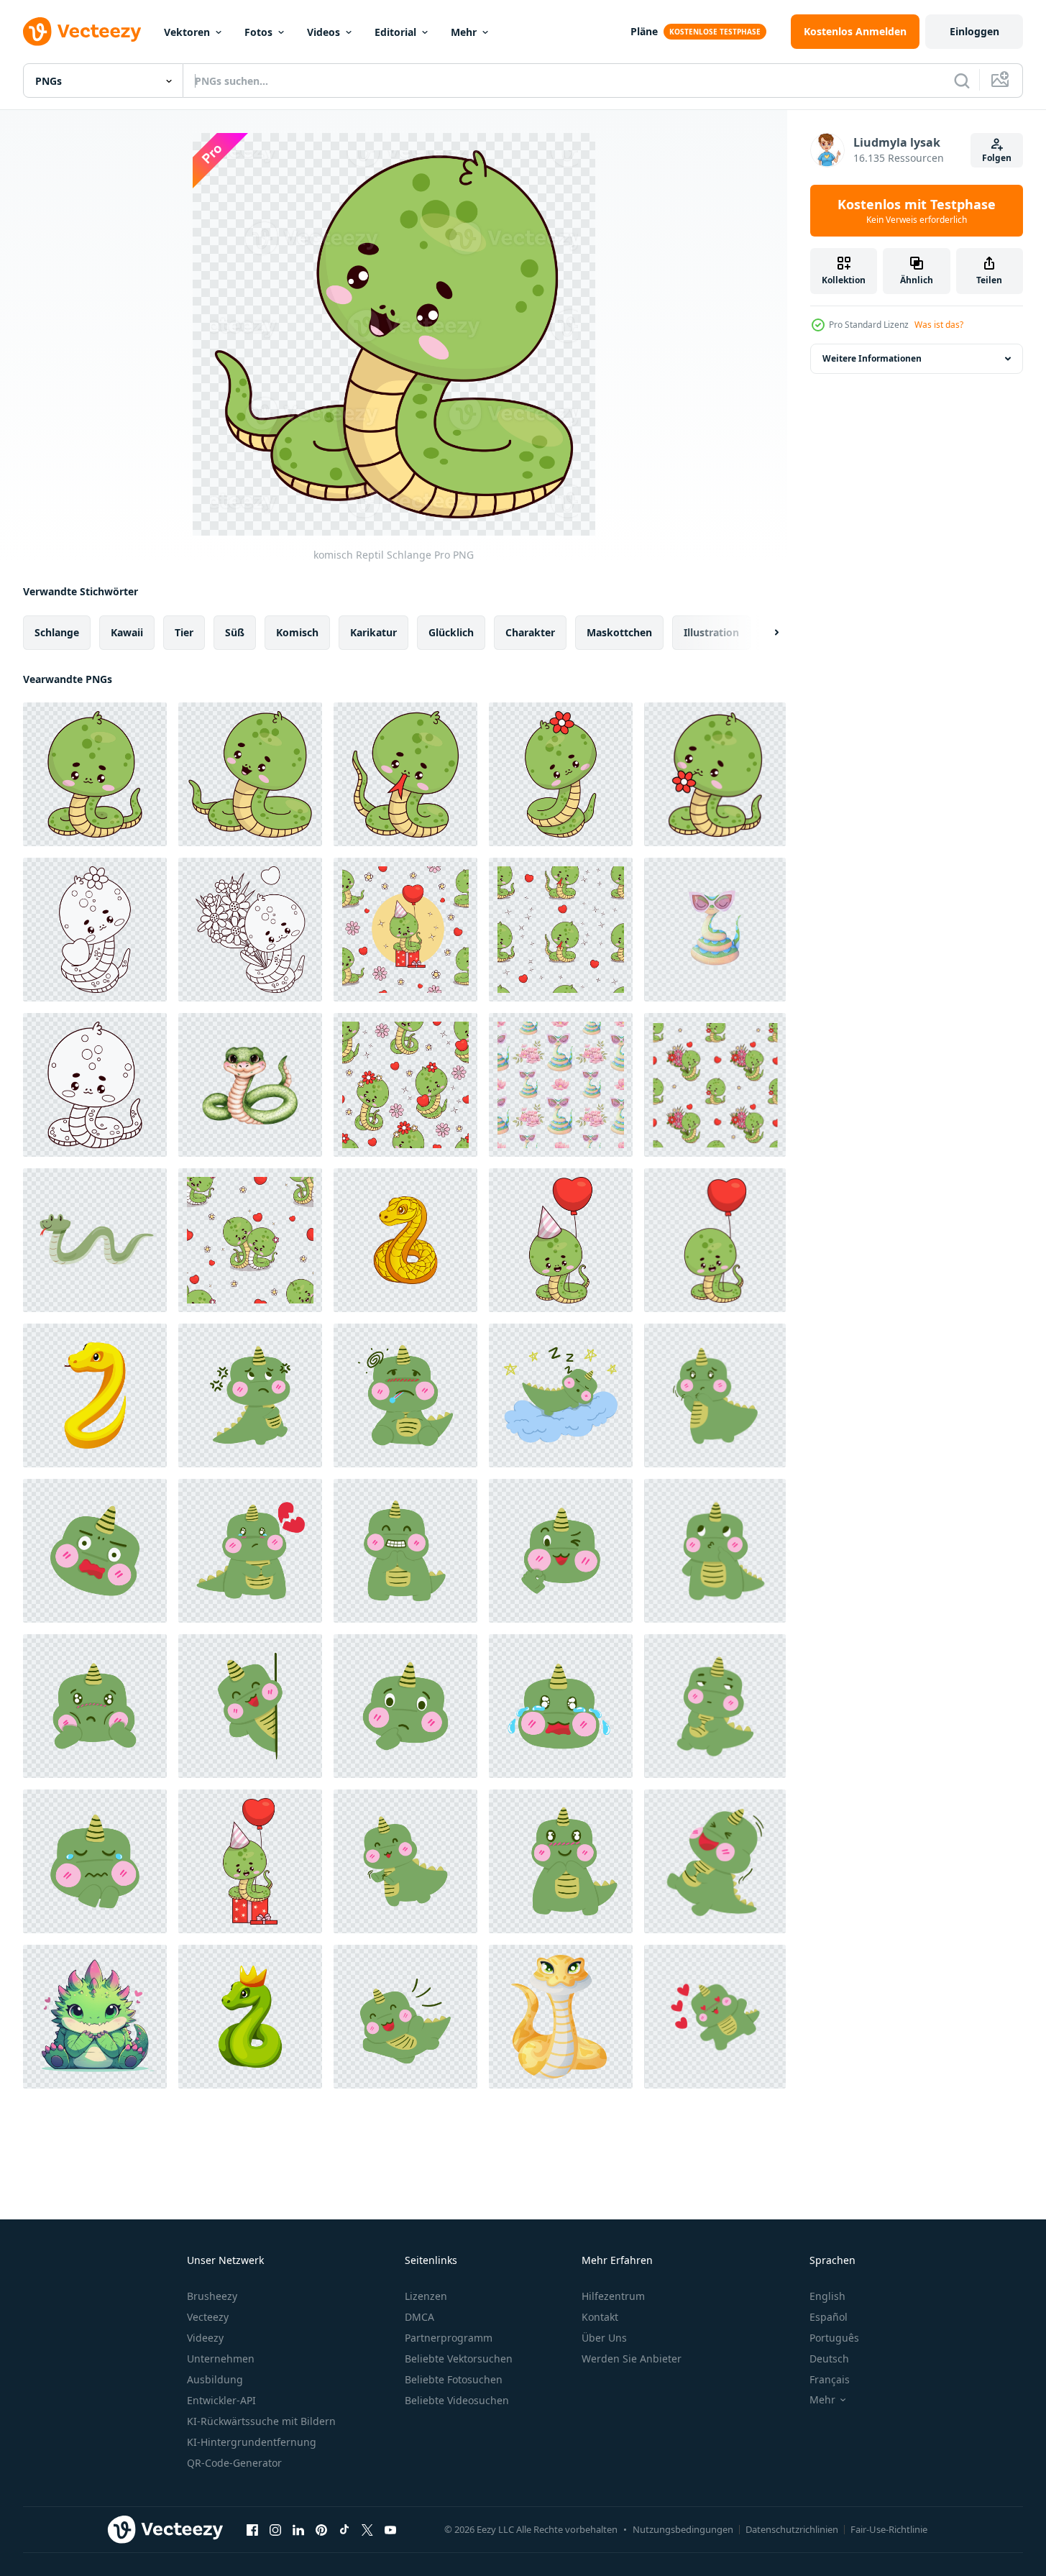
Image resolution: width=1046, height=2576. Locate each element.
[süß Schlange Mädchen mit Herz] (95, 930)
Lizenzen (426, 2296)
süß (235, 632)
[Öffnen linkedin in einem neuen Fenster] (298, 2529)
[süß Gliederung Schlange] (95, 1085)
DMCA (419, 2317)
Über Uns (604, 2338)
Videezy (205, 2338)
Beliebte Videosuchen (457, 2400)
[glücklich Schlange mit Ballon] (715, 1240)
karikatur (373, 632)
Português (834, 2338)
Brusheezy (212, 2296)
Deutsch (829, 2359)
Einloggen (974, 31)
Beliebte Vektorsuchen (459, 2359)
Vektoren (187, 32)
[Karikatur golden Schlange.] (95, 1395)
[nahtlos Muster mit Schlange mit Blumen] (715, 1085)
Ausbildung (215, 2379)
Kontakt (600, 2317)
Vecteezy (208, 2317)
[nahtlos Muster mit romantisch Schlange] (250, 1240)
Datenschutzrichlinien (792, 2529)
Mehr (464, 32)
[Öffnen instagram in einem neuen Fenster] (275, 2529)
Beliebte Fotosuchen (454, 2379)
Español (829, 2317)
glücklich (451, 632)
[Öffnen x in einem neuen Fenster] (367, 2529)
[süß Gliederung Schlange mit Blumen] (250, 930)
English (827, 2296)
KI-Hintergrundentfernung (252, 2442)
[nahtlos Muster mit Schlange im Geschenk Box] (405, 930)
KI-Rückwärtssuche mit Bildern (261, 2421)
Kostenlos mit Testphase (917, 211)
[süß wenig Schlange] (95, 774)
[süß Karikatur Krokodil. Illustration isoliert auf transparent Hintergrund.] (95, 2017)
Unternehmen (221, 2359)
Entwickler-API (221, 2400)
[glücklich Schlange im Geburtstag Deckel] (561, 1240)
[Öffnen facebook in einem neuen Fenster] (252, 2529)
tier (184, 632)
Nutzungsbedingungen (683, 2529)
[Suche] (962, 81)
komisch (297, 632)
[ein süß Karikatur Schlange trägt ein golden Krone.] (250, 2017)
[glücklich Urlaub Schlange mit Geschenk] (250, 1861)
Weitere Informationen (872, 358)
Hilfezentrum (613, 2296)
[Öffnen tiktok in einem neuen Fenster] (344, 2529)
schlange (57, 632)
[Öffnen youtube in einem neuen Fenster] (390, 2529)
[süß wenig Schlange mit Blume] (715, 774)
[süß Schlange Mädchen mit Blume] (561, 774)
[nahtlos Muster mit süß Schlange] (405, 1085)
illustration (711, 632)
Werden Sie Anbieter (632, 2359)
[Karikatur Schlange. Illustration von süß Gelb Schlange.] (405, 1240)
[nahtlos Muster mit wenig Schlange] (561, 930)
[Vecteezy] (82, 32)
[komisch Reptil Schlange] (250, 774)
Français (830, 2379)
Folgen (997, 158)
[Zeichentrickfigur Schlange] (95, 1240)
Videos (324, 32)
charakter (530, 632)
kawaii (127, 632)
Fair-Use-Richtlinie (889, 2529)
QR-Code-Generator (234, 2463)
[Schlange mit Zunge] (405, 774)
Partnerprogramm (449, 2338)
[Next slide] (764, 633)
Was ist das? (939, 325)
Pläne (644, 31)
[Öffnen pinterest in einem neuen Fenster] (321, 2529)
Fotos (258, 32)
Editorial (395, 32)
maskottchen (619, 632)
